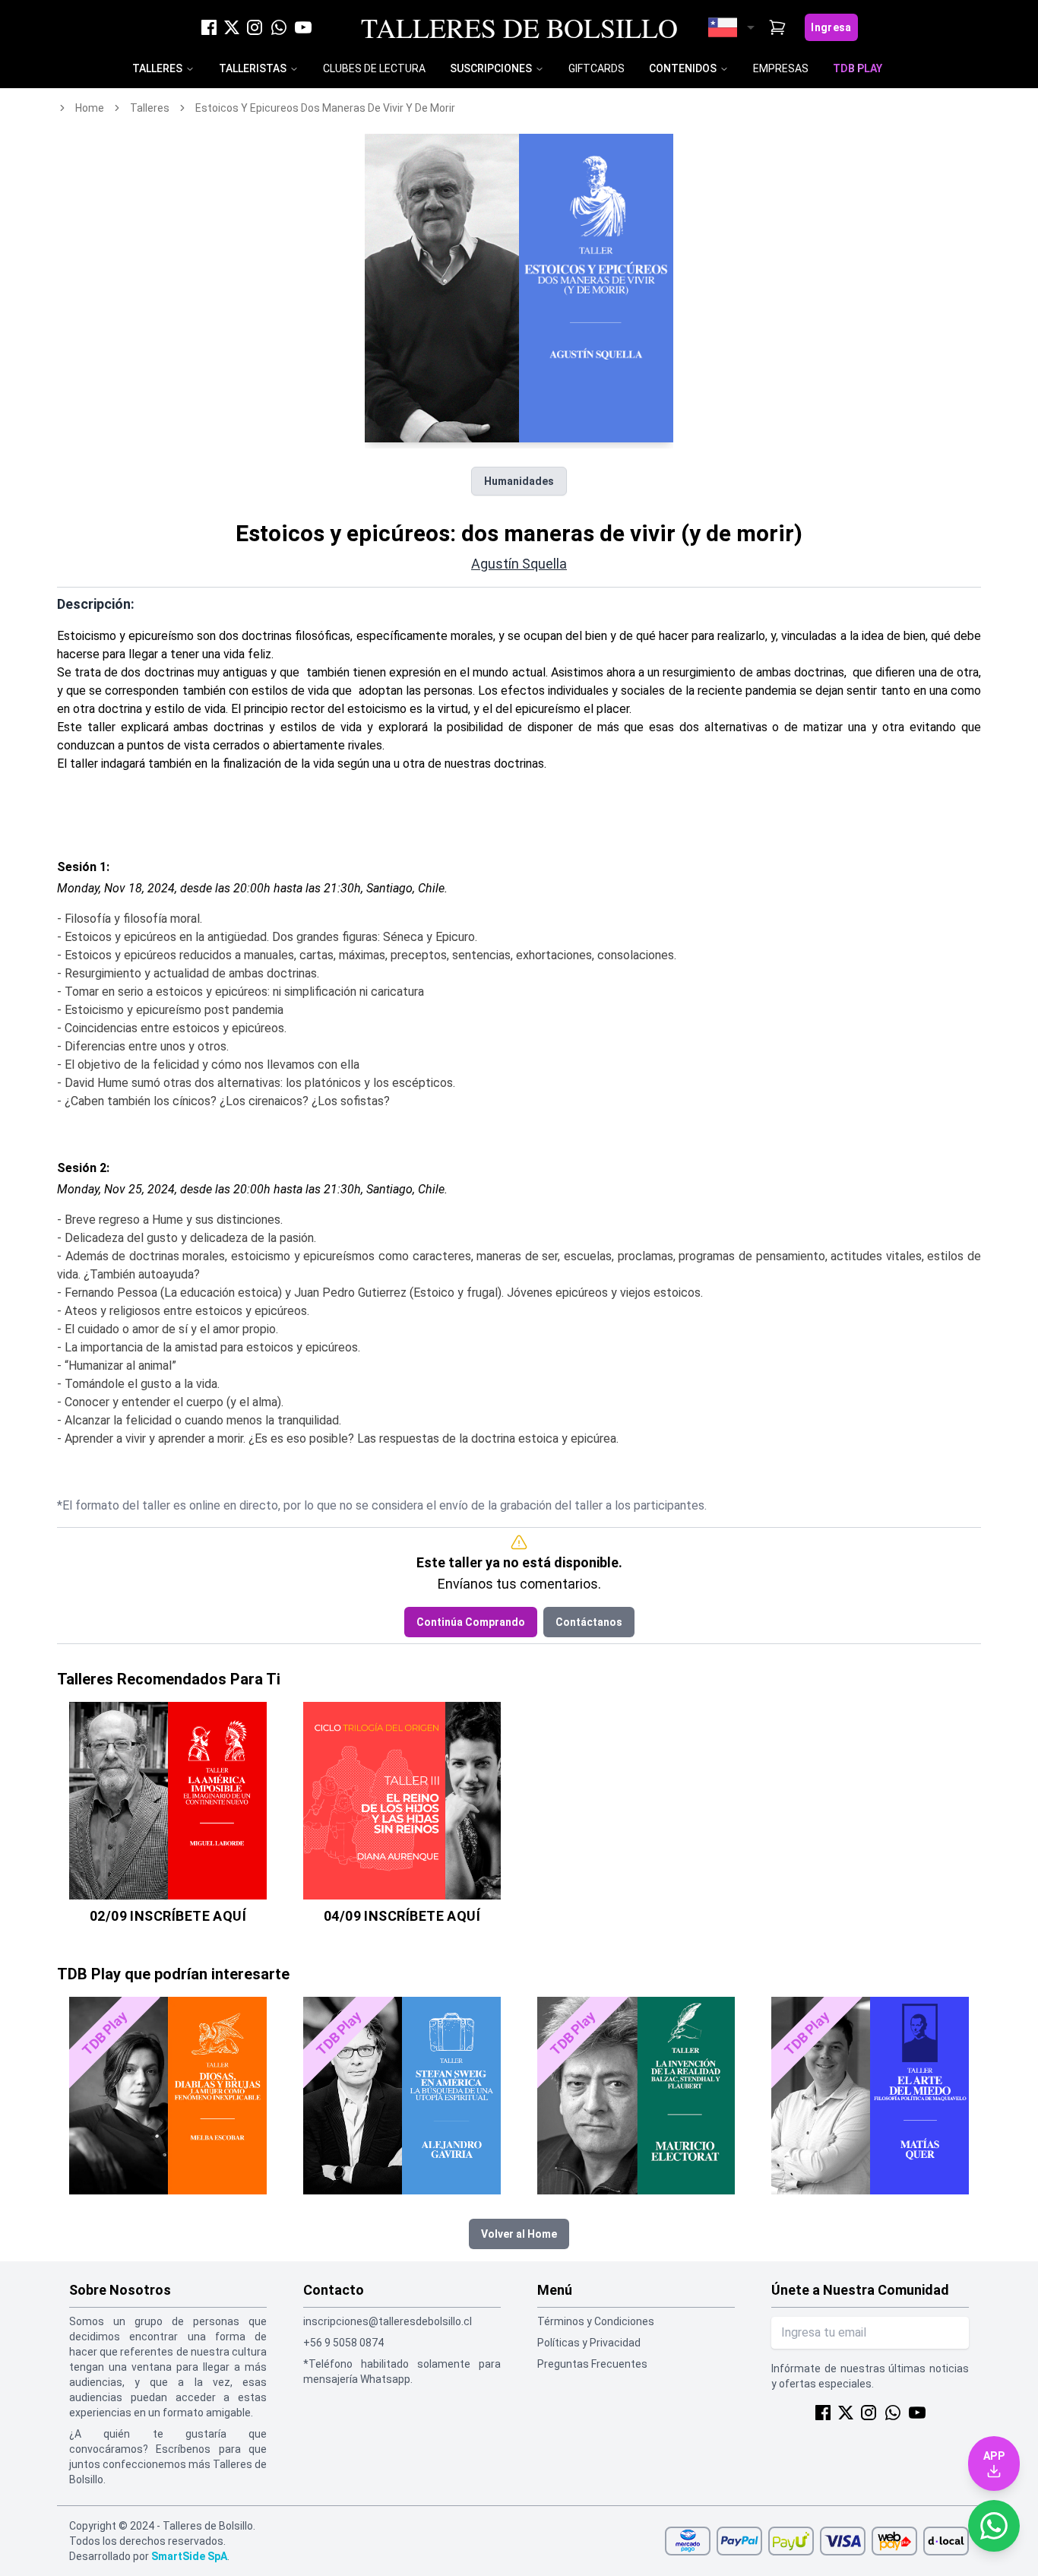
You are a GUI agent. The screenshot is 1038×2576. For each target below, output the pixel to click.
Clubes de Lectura (374, 68)
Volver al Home (519, 2234)
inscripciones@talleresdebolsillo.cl (388, 2321)
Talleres (157, 68)
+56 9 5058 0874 (343, 2343)
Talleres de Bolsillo (519, 27)
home (90, 108)
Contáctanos (589, 1622)
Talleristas (253, 68)
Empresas (781, 68)
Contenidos (683, 68)
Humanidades (519, 481)
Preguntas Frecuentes (592, 2364)
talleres (150, 108)
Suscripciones (491, 68)
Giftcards (597, 68)
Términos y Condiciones (596, 2321)
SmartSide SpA (189, 2556)
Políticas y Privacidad (589, 2343)
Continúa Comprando (471, 1622)
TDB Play (858, 68)
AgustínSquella (519, 564)
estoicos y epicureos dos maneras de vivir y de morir (325, 108)
